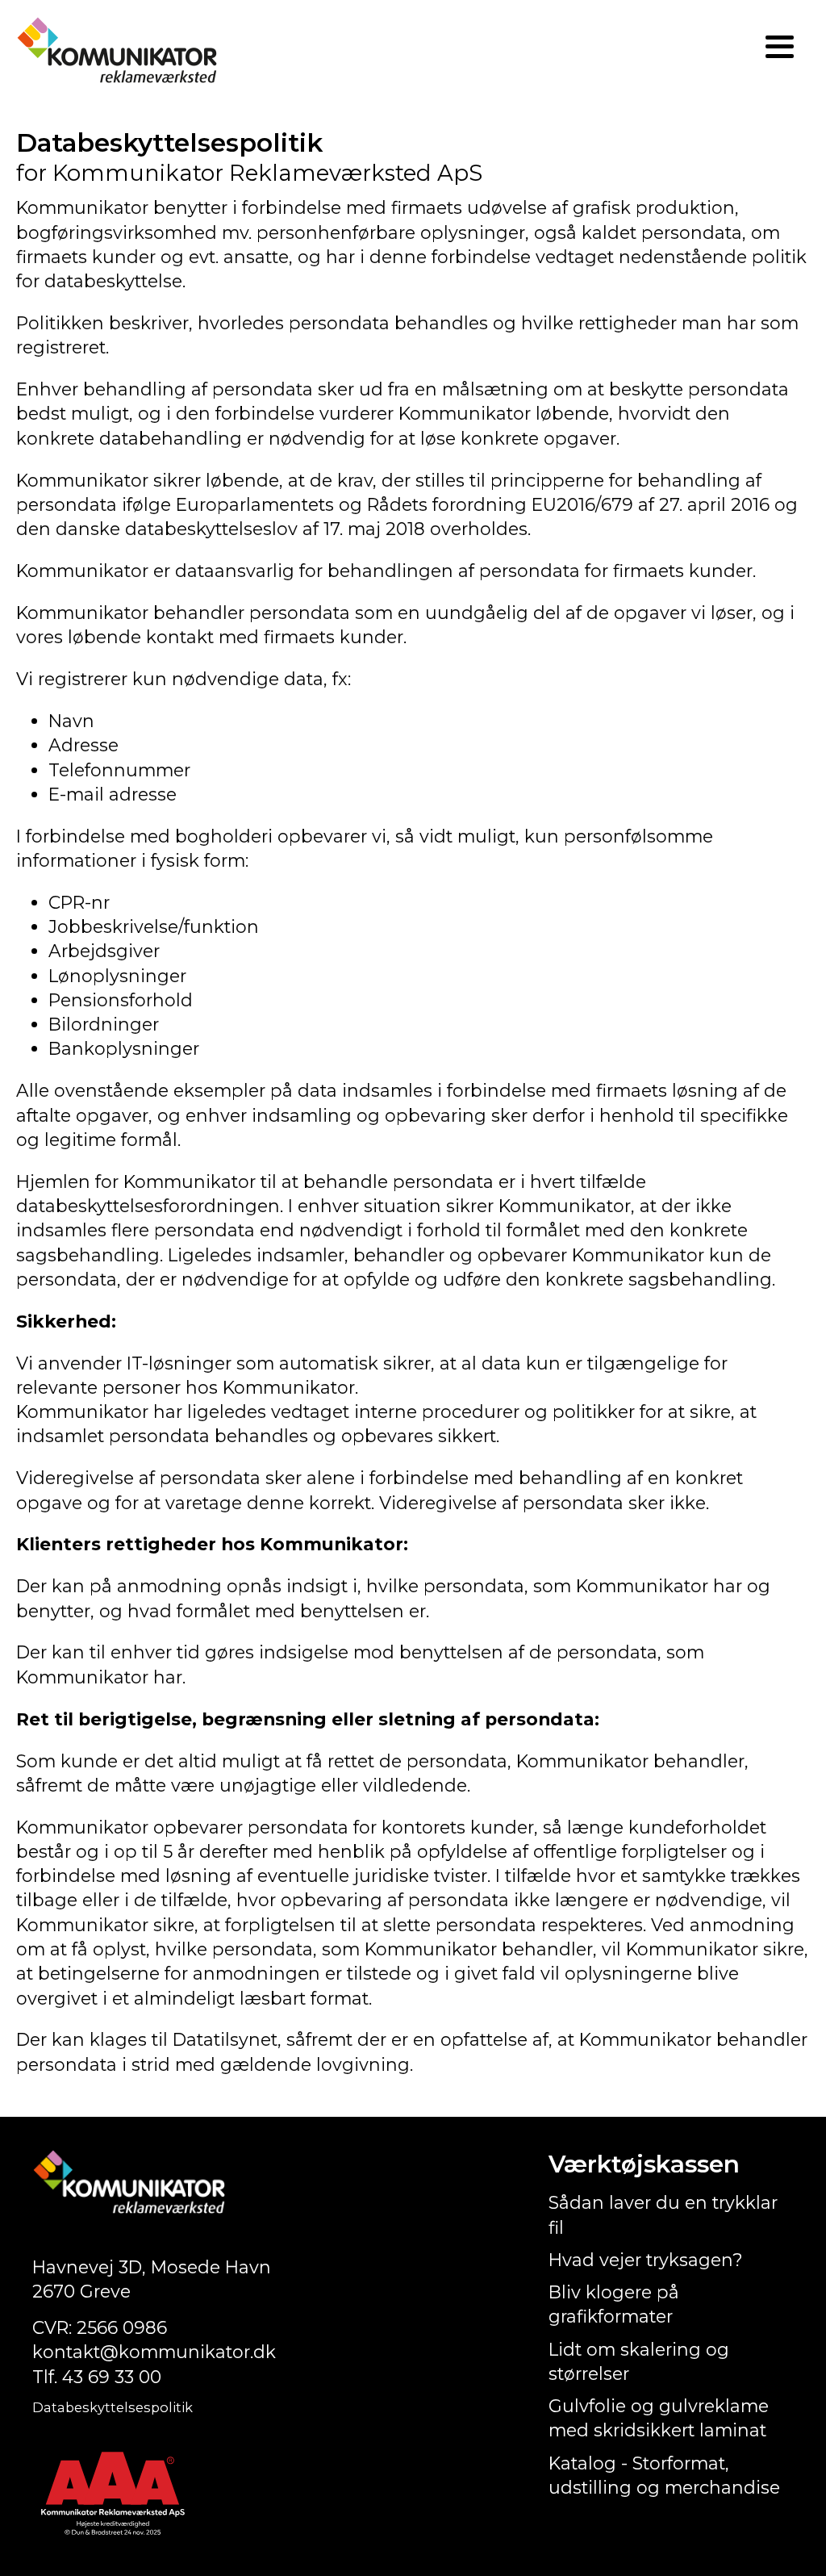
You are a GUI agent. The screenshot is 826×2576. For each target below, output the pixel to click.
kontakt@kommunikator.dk (154, 2352)
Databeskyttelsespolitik (113, 2407)
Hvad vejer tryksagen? (646, 2260)
